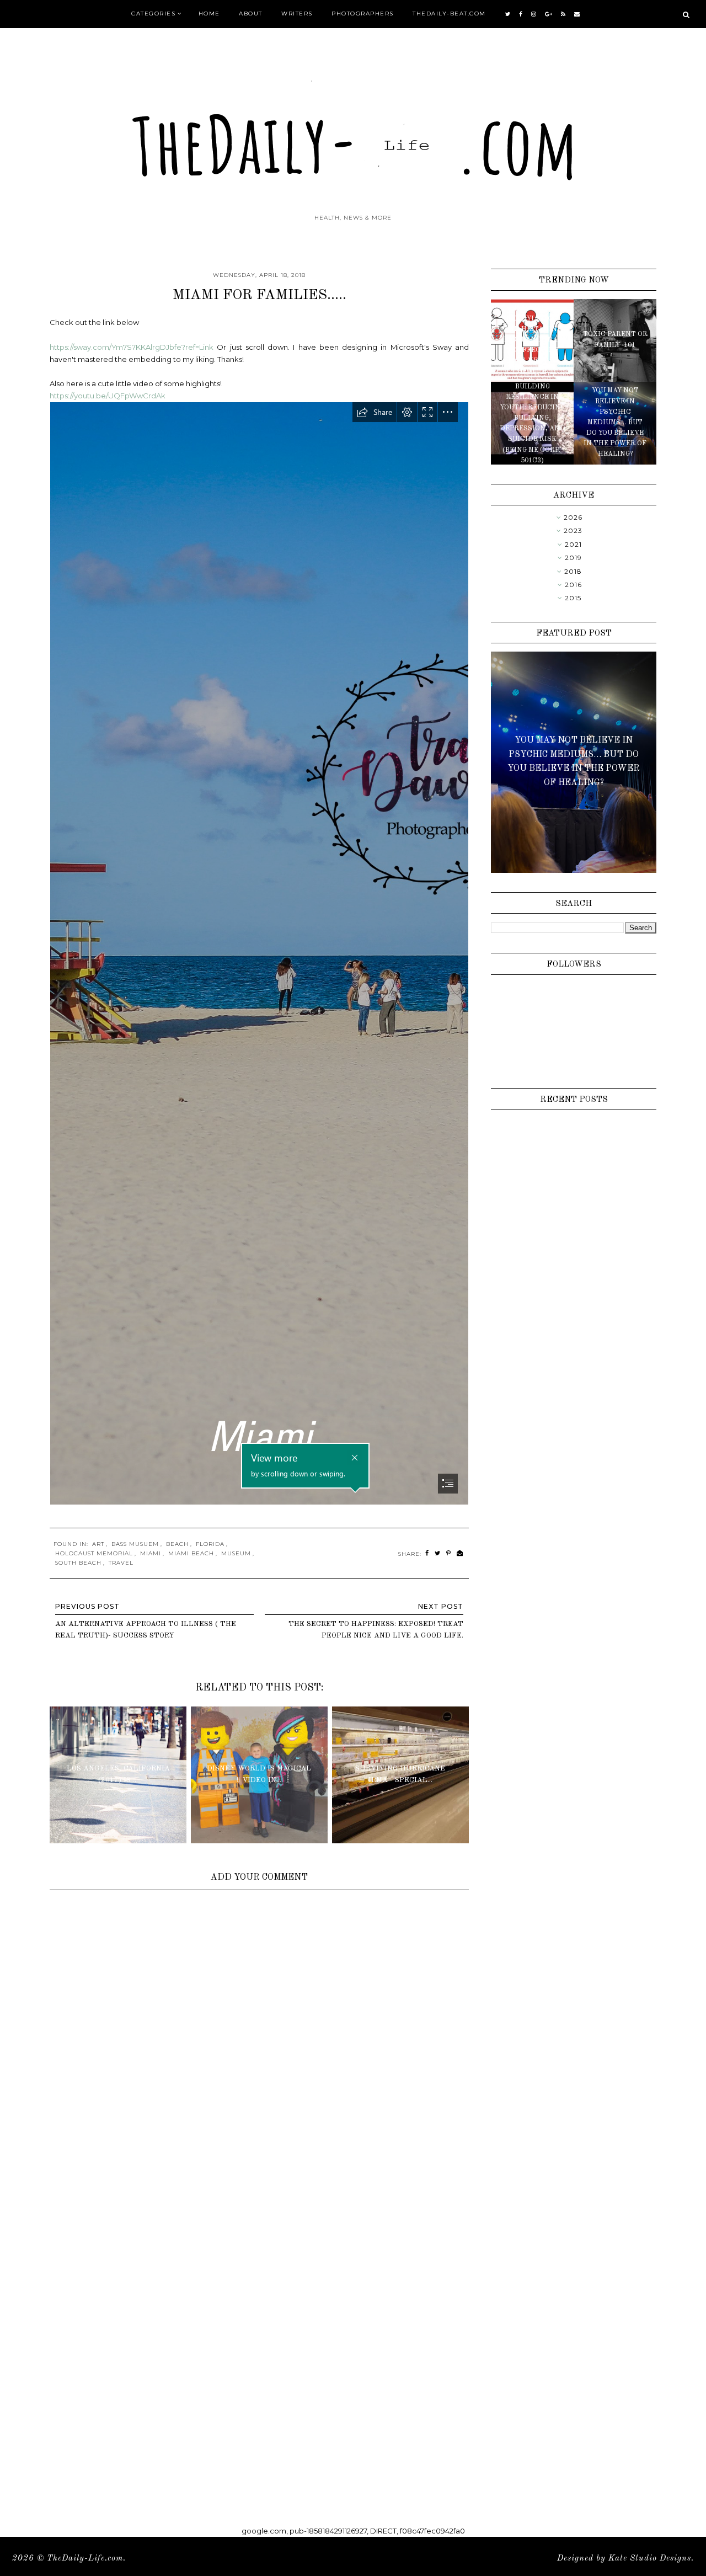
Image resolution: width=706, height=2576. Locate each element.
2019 (573, 558)
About (251, 14)
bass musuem (135, 1544)
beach (177, 1544)
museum (236, 1553)
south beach (78, 1563)
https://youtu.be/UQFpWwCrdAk (108, 396)
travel (121, 1563)
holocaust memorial (94, 1553)
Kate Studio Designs (650, 2559)
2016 (573, 585)
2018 (573, 571)
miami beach (191, 1553)
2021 (573, 544)
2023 (573, 530)
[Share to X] (438, 1553)
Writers (297, 14)
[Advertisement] (259, 2241)
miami (151, 1553)
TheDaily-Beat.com (449, 14)
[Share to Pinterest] (449, 1553)
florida (210, 1544)
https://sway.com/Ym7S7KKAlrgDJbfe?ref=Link (132, 347)
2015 (573, 598)
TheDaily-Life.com (85, 2559)
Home (209, 14)
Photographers (363, 14)
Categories (153, 14)
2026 (573, 517)
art (98, 1544)
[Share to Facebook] (427, 1553)
